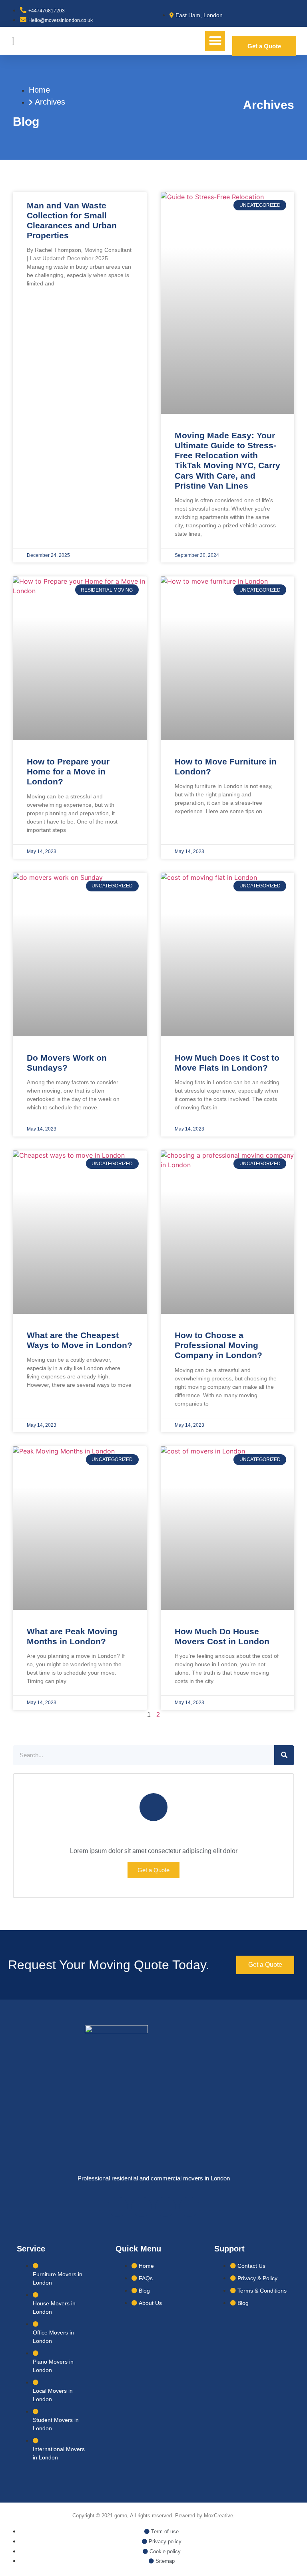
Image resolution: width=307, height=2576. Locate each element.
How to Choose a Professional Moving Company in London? (218, 1345)
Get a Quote (153, 1870)
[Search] (284, 1755)
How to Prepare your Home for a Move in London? (68, 771)
